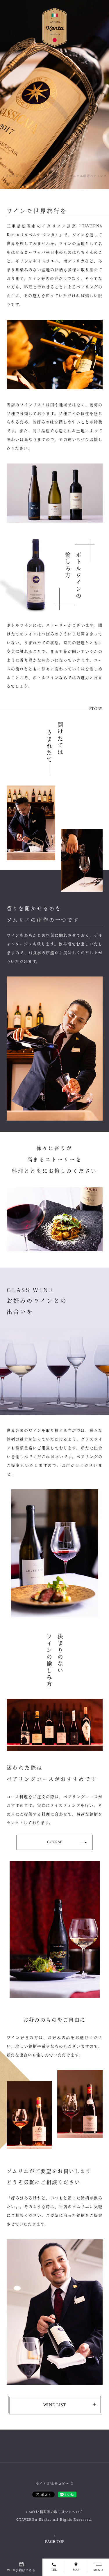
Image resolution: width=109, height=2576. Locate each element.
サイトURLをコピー (52, 2483)
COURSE (55, 1842)
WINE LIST (55, 2405)
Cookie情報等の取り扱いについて (54, 2512)
